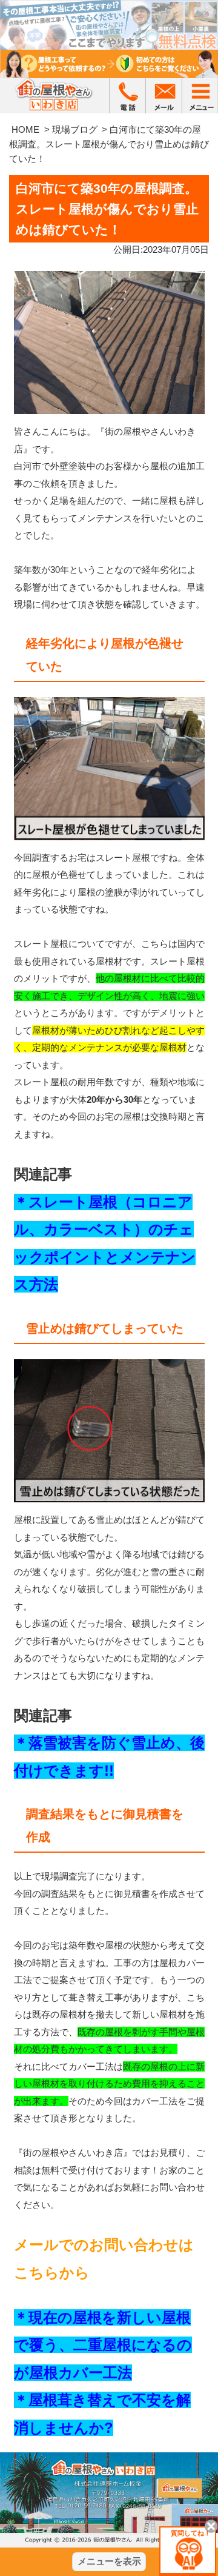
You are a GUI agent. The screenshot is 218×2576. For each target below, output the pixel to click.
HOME (25, 129)
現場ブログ (75, 129)
